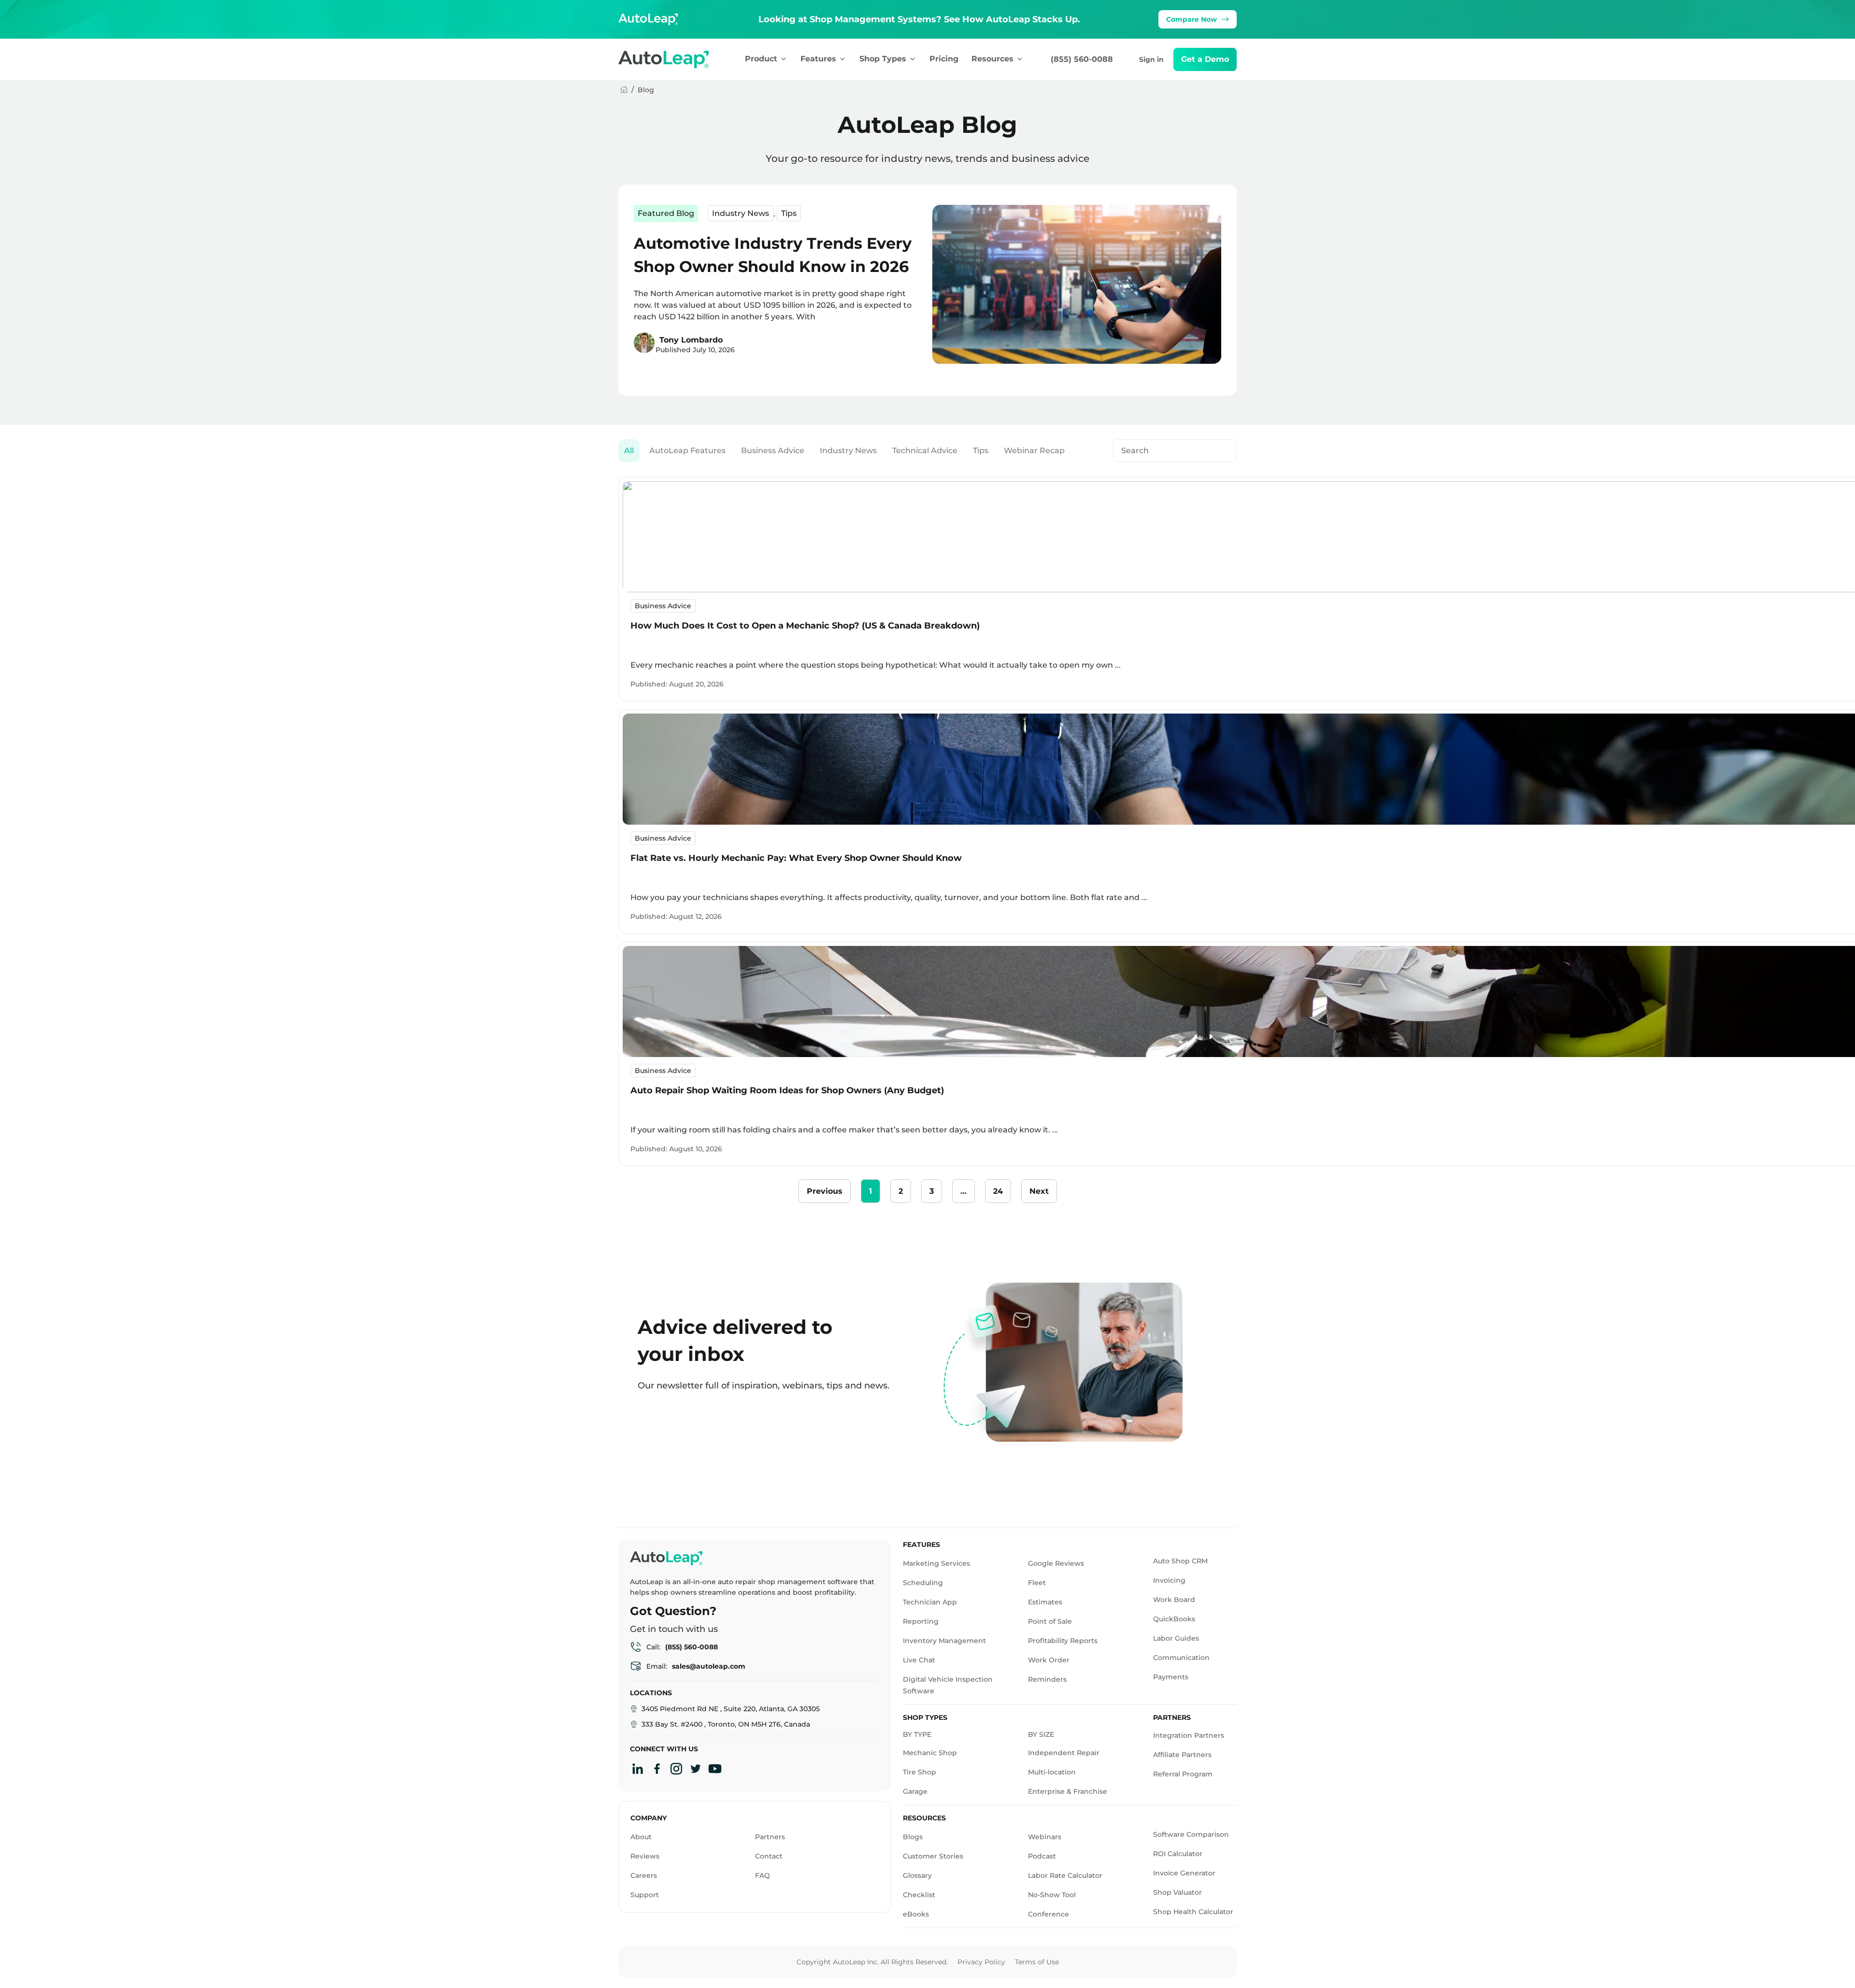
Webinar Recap (1034, 451)
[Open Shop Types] (913, 59)
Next (1039, 1191)
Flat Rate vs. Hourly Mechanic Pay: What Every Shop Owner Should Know (796, 858)
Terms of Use (1037, 1962)
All (629, 451)
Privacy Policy (981, 1962)
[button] (1205, 59)
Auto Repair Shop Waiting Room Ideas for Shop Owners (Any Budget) (787, 1090)
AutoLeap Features (687, 451)
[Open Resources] (1020, 59)
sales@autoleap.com (709, 1666)
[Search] (1224, 451)
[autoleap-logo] (674, 59)
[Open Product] (784, 59)
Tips (789, 213)
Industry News (741, 213)
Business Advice (773, 451)
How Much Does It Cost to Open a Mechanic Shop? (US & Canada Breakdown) (805, 626)
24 (1002, 1187)
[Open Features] (842, 59)
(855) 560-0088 (1082, 59)
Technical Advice (925, 451)
